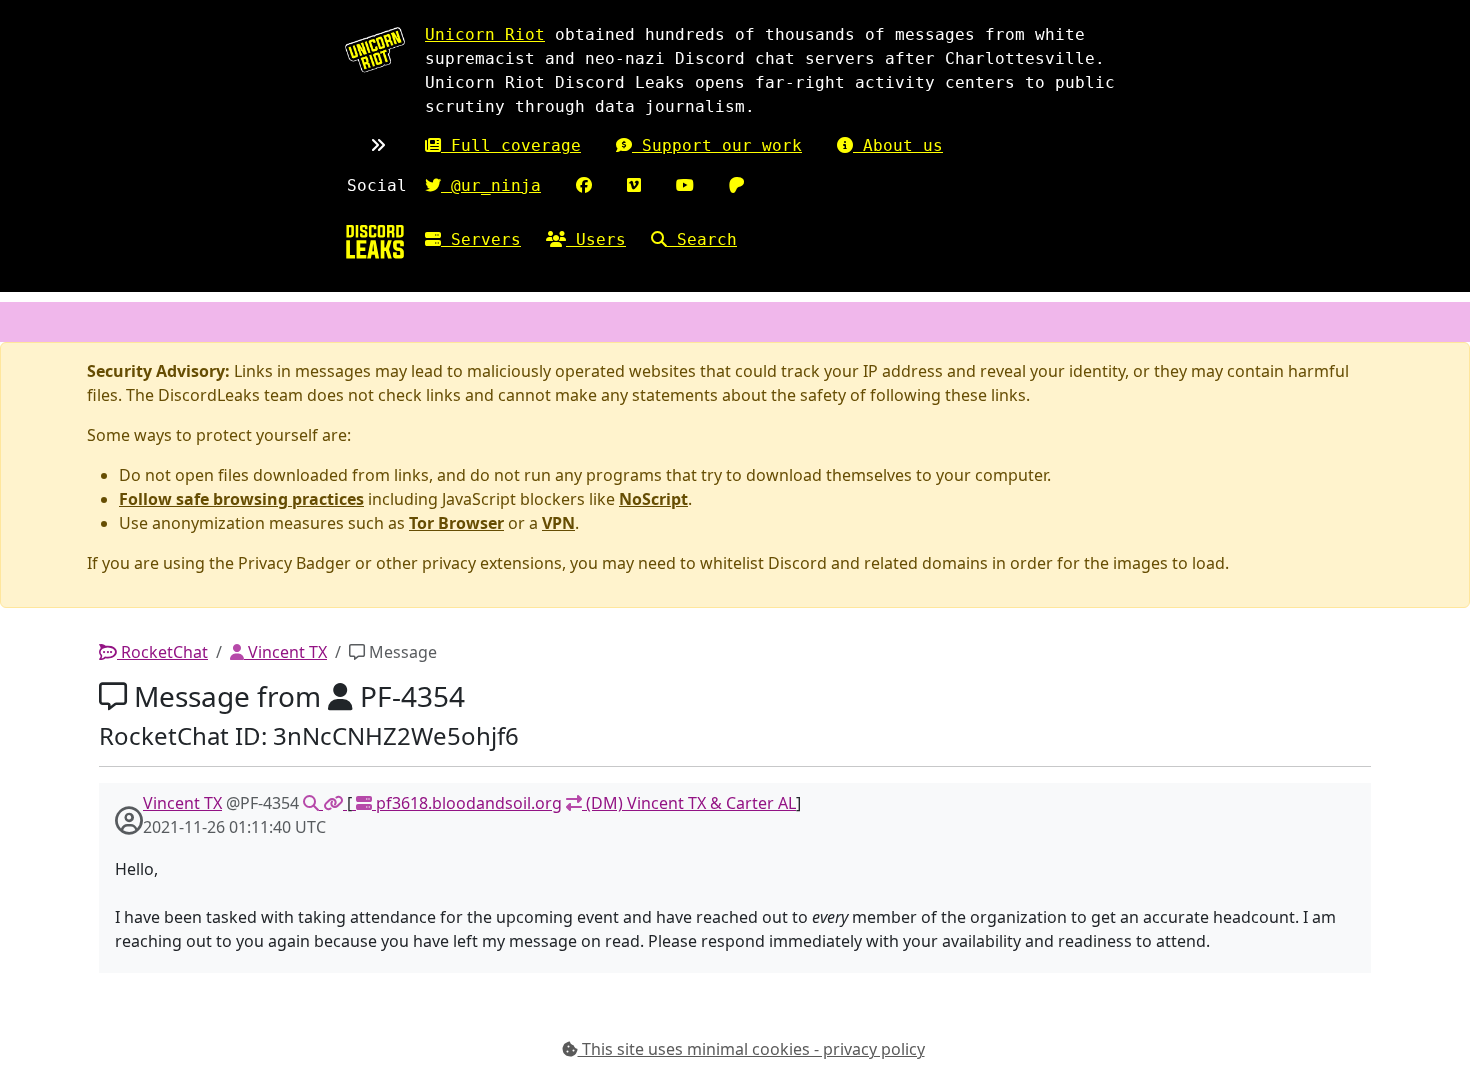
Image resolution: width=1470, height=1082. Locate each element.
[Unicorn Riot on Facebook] (584, 185)
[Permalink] (335, 803)
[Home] (375, 241)
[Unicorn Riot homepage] (375, 49)
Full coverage (511, 145)
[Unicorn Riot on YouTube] (685, 185)
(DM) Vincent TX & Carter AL (689, 803)
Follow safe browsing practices (241, 499)
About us (898, 145)
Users (596, 239)
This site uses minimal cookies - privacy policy (751, 1049)
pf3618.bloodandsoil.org (467, 803)
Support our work (717, 145)
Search (702, 239)
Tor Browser (456, 523)
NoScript (653, 499)
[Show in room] (313, 803)
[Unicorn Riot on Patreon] (737, 185)
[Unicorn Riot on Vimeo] (634, 185)
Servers (481, 239)
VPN (558, 523)
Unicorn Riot (485, 34)
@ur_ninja (491, 185)
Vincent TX (285, 652)
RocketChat (162, 652)
